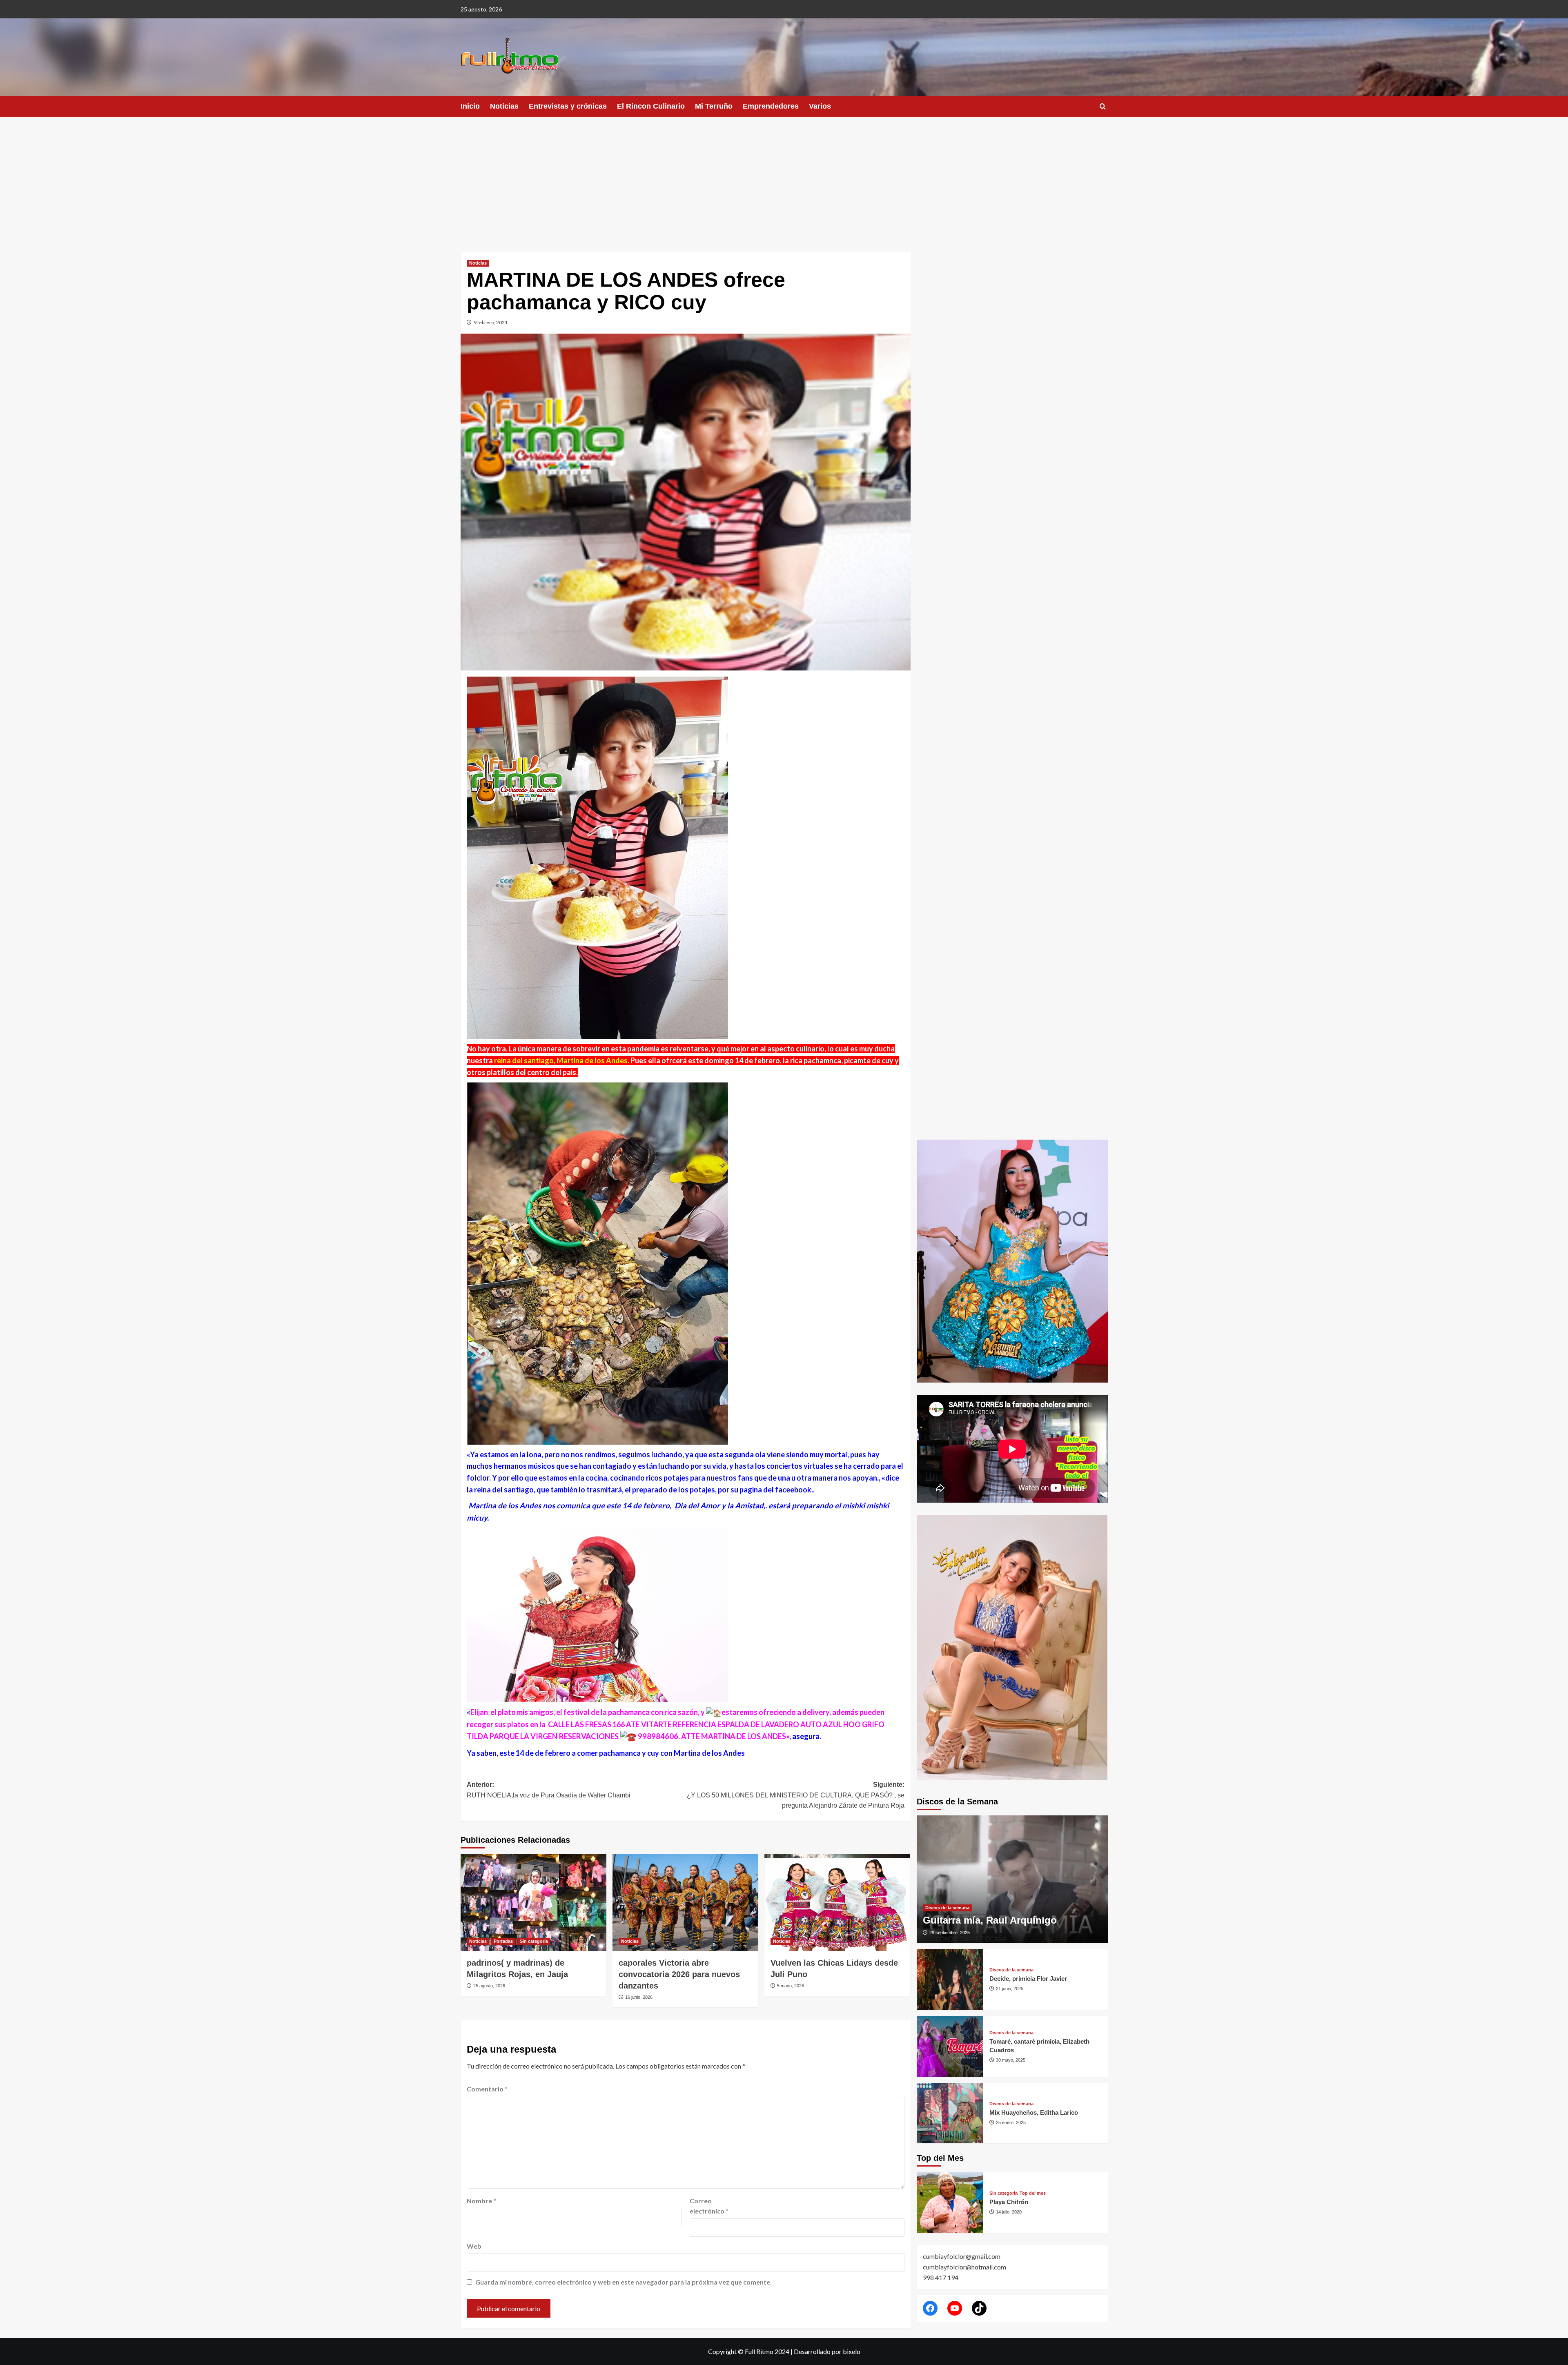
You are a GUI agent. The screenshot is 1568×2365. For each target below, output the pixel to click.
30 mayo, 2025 (1011, 2060)
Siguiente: (796, 1795)
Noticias (504, 106)
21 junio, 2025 (1010, 1989)
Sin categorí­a (534, 1941)
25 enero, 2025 (1011, 2122)
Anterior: (549, 1790)
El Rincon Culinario (651, 106)
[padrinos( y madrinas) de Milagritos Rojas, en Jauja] (533, 1902)
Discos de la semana (947, 1908)
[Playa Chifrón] (950, 2202)
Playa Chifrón (1009, 2202)
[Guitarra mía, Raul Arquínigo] (1012, 1879)
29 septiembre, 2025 (950, 1933)
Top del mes (1033, 2193)
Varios (820, 106)
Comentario (487, 2089)
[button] (1103, 106)
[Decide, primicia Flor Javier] (950, 1979)
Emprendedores (771, 106)
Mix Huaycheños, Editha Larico (1034, 2112)
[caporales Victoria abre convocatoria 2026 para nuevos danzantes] (685, 1902)
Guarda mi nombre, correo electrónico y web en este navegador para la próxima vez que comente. (624, 2282)
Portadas (503, 1941)
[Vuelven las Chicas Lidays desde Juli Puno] (837, 1902)
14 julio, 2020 (1009, 2212)
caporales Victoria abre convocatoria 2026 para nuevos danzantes (679, 1974)
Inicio (470, 106)
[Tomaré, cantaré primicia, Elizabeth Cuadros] (950, 2046)
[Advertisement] (784, 178)
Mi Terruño (714, 106)
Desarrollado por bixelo (827, 2351)
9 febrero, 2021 (491, 322)
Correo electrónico (709, 2206)
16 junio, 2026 (639, 1997)
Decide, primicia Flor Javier (1028, 1979)
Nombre (481, 2201)
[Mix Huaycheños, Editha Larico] (950, 2113)
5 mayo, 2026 (791, 1986)
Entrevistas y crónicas (568, 106)
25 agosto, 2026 (489, 1986)
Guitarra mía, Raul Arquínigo (990, 1920)
